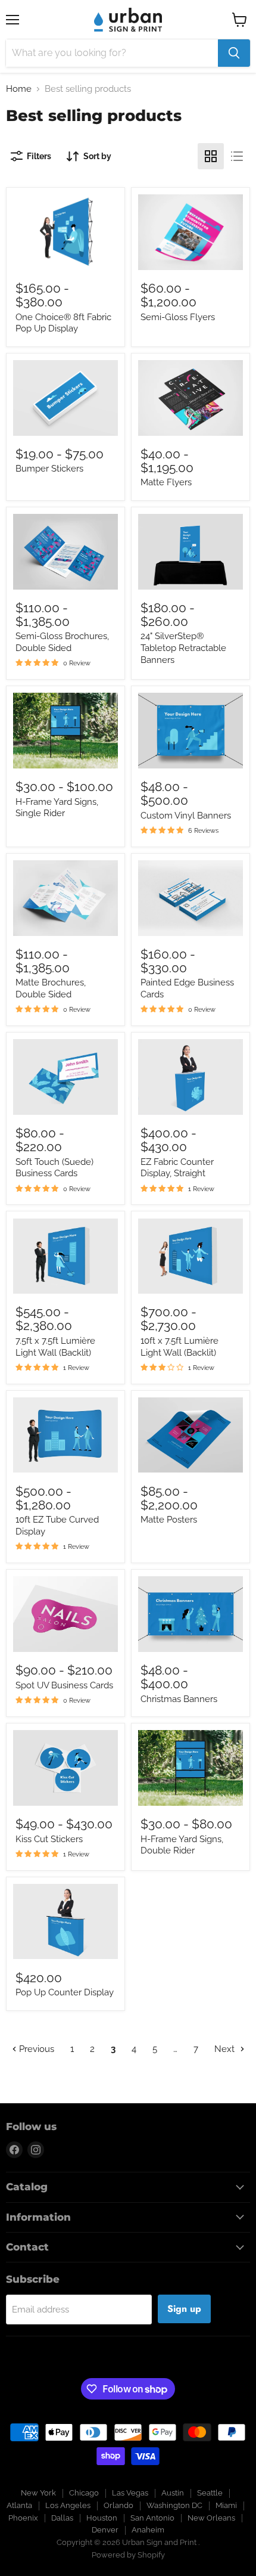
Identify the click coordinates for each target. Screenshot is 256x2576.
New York (38, 2493)
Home (19, 89)
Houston (102, 2518)
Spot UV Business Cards (64, 1685)
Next (226, 2049)
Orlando (118, 2505)
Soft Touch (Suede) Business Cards (54, 1168)
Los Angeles (68, 2505)
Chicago (84, 2493)
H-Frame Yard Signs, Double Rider (182, 1845)
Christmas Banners (179, 1699)
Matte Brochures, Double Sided (51, 988)
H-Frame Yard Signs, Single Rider (57, 808)
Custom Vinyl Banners (186, 816)
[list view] (237, 156)
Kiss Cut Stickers (49, 1839)
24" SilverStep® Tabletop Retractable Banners (183, 648)
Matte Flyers (166, 482)
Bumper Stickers (49, 469)
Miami (226, 2505)
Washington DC (174, 2505)
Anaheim (148, 2530)
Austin (173, 2493)
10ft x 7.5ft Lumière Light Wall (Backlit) (179, 1347)
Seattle (210, 2493)
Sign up (184, 2309)
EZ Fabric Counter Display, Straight (177, 1168)
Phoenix (23, 2518)
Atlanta (19, 2505)
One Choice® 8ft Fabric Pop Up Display (63, 323)
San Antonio (152, 2518)
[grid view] (211, 156)
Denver (105, 2530)
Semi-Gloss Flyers (178, 317)
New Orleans (211, 2518)
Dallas (62, 2518)
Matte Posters (169, 1520)
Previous (35, 2049)
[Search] (234, 53)
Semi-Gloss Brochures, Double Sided (62, 642)
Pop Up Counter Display (65, 1992)
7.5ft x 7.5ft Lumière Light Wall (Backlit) (55, 1347)
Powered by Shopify (128, 2555)
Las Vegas (130, 2493)
